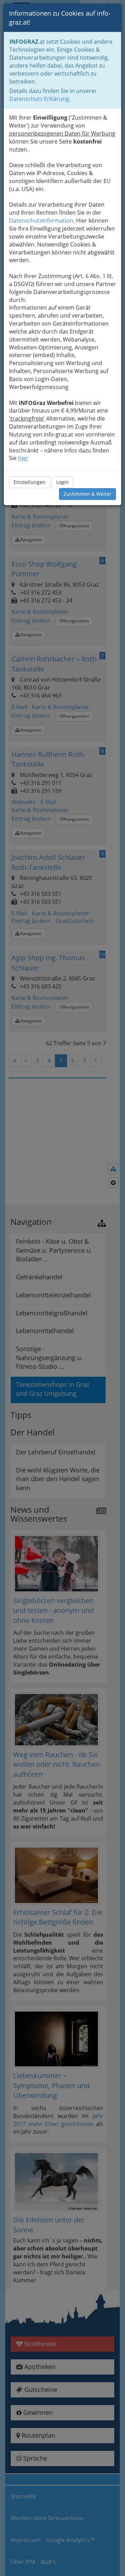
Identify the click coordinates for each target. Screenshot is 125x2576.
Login (62, 482)
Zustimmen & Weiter (87, 494)
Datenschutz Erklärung (39, 99)
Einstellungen (30, 482)
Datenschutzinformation (41, 221)
